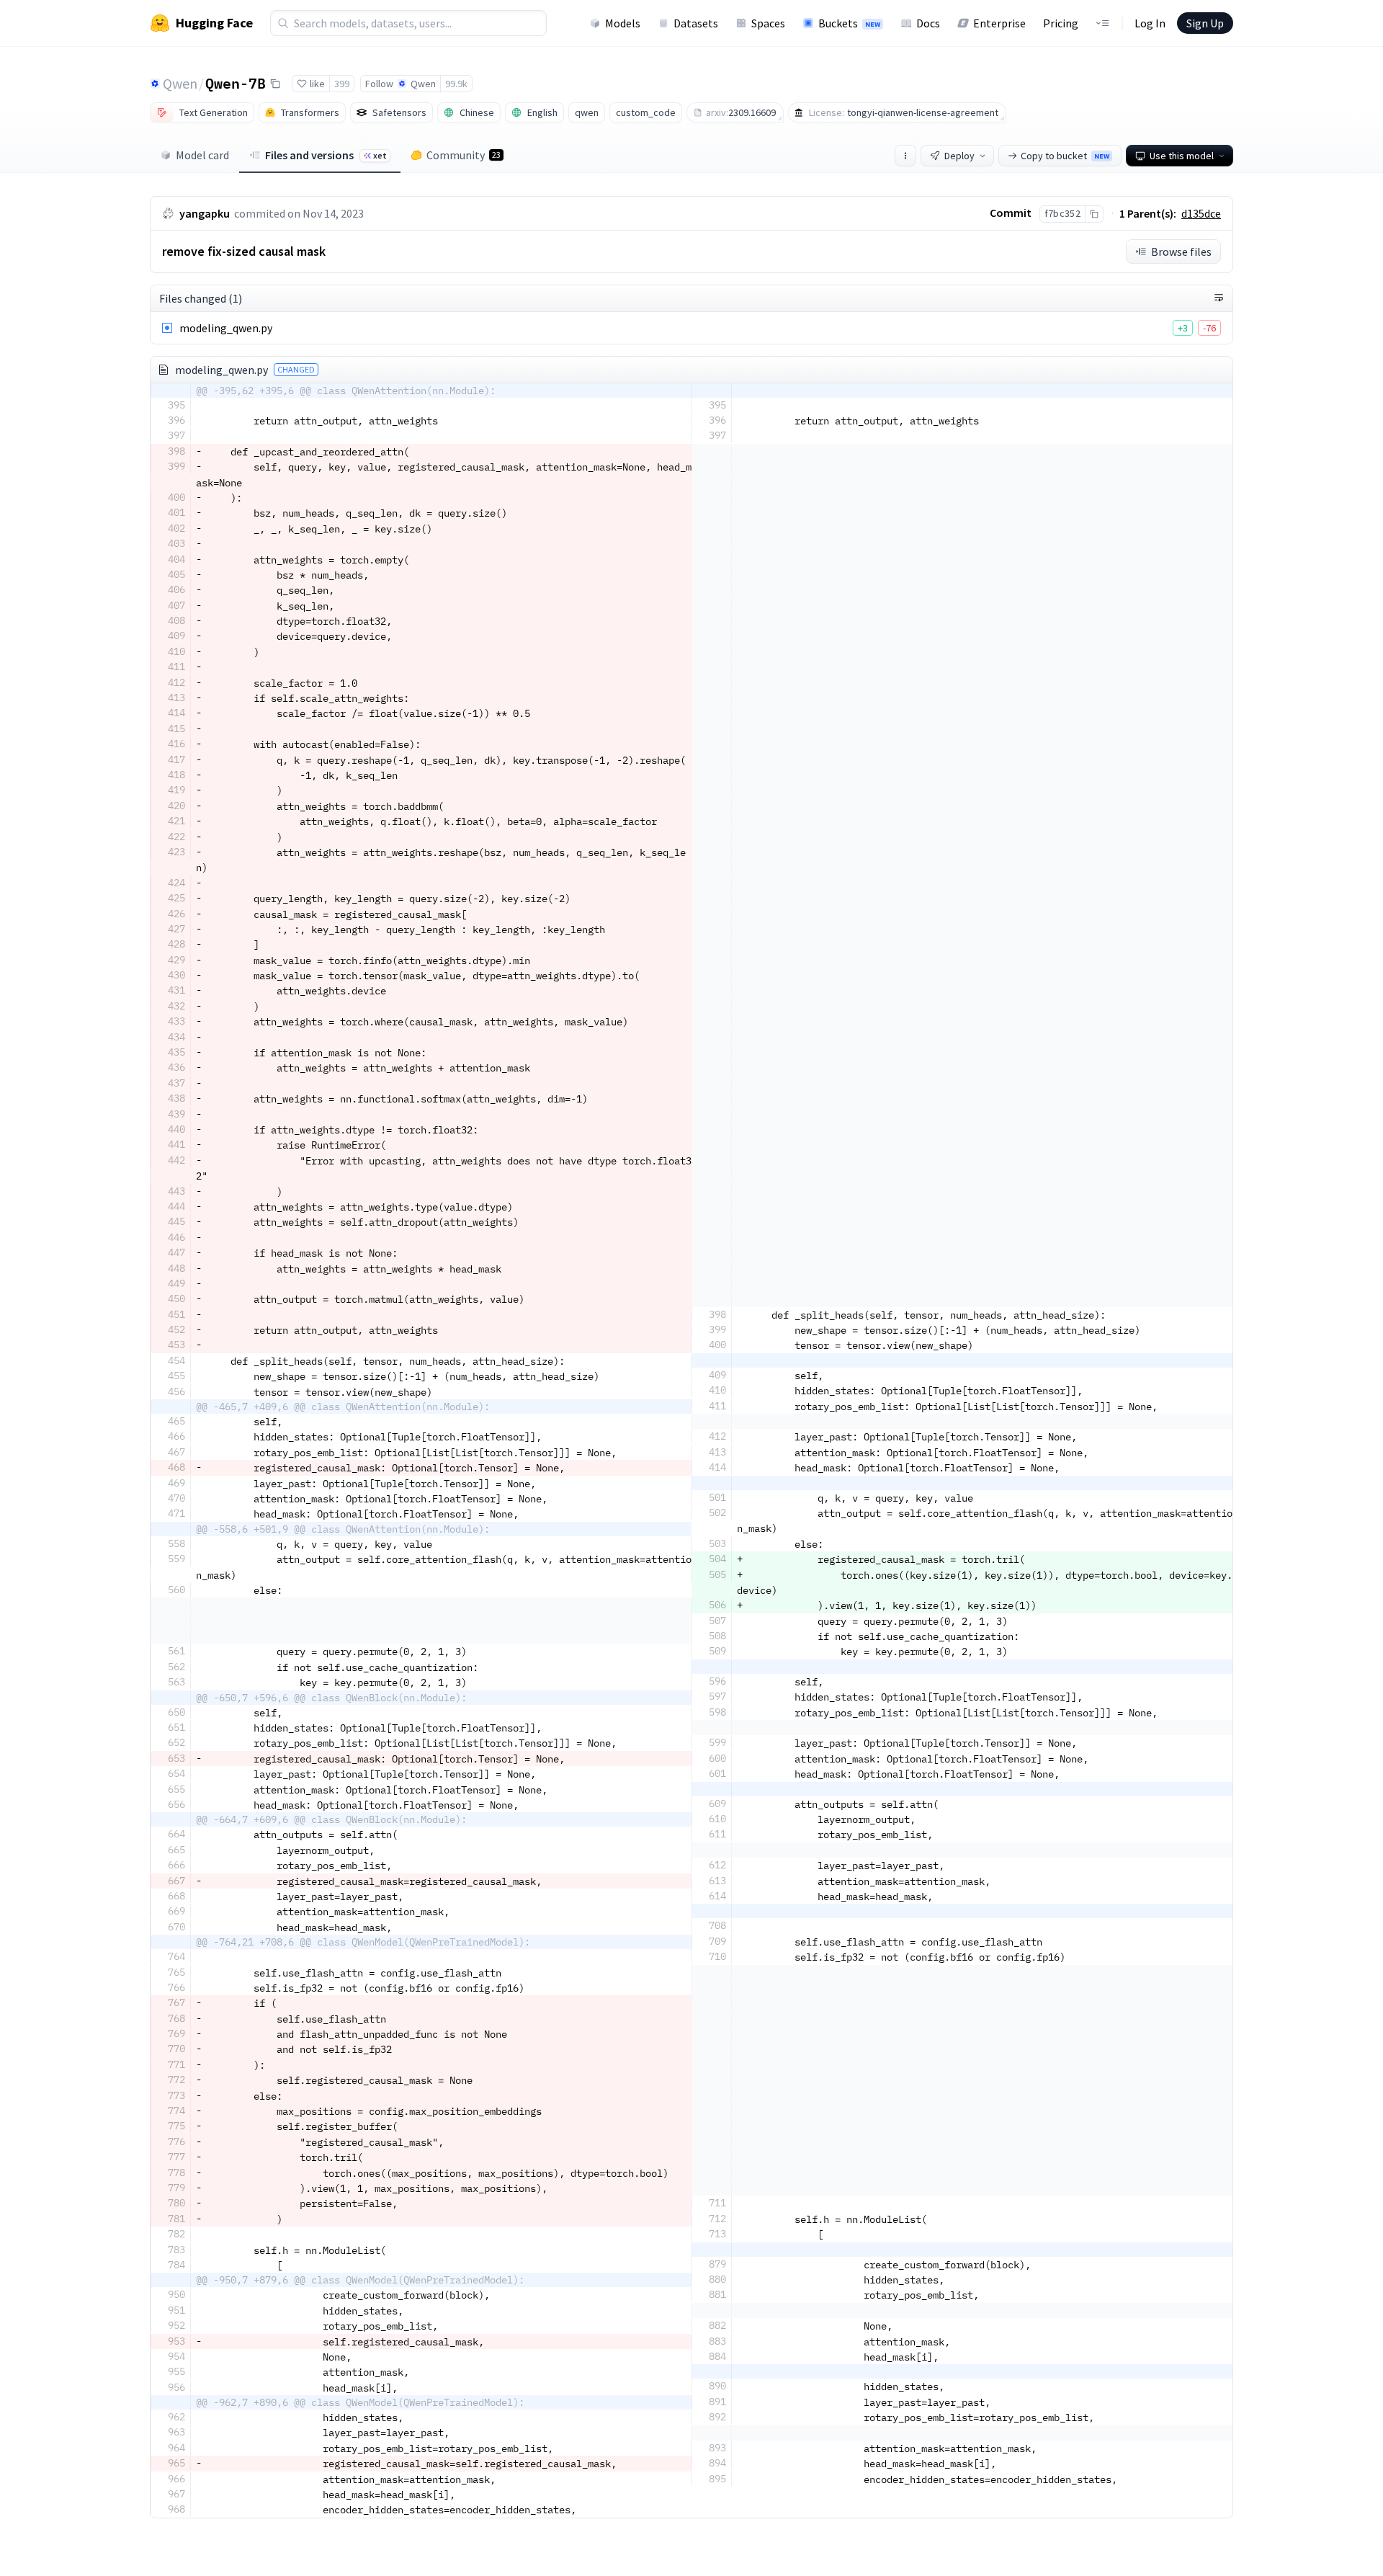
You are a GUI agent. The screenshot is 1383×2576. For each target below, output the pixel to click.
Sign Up (1205, 23)
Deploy (959, 156)
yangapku (205, 213)
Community (464, 155)
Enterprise (999, 23)
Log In (1150, 23)
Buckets (849, 23)
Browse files (1181, 251)
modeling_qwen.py (226, 328)
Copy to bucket (1065, 156)
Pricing (1061, 23)
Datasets (696, 23)
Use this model (1182, 156)
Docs (928, 23)
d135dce (1201, 213)
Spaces (768, 23)
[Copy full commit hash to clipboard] (1094, 214)
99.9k (456, 84)
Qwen (180, 83)
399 (342, 84)
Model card (202, 155)
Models (623, 23)
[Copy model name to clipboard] (275, 84)
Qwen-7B (236, 83)
